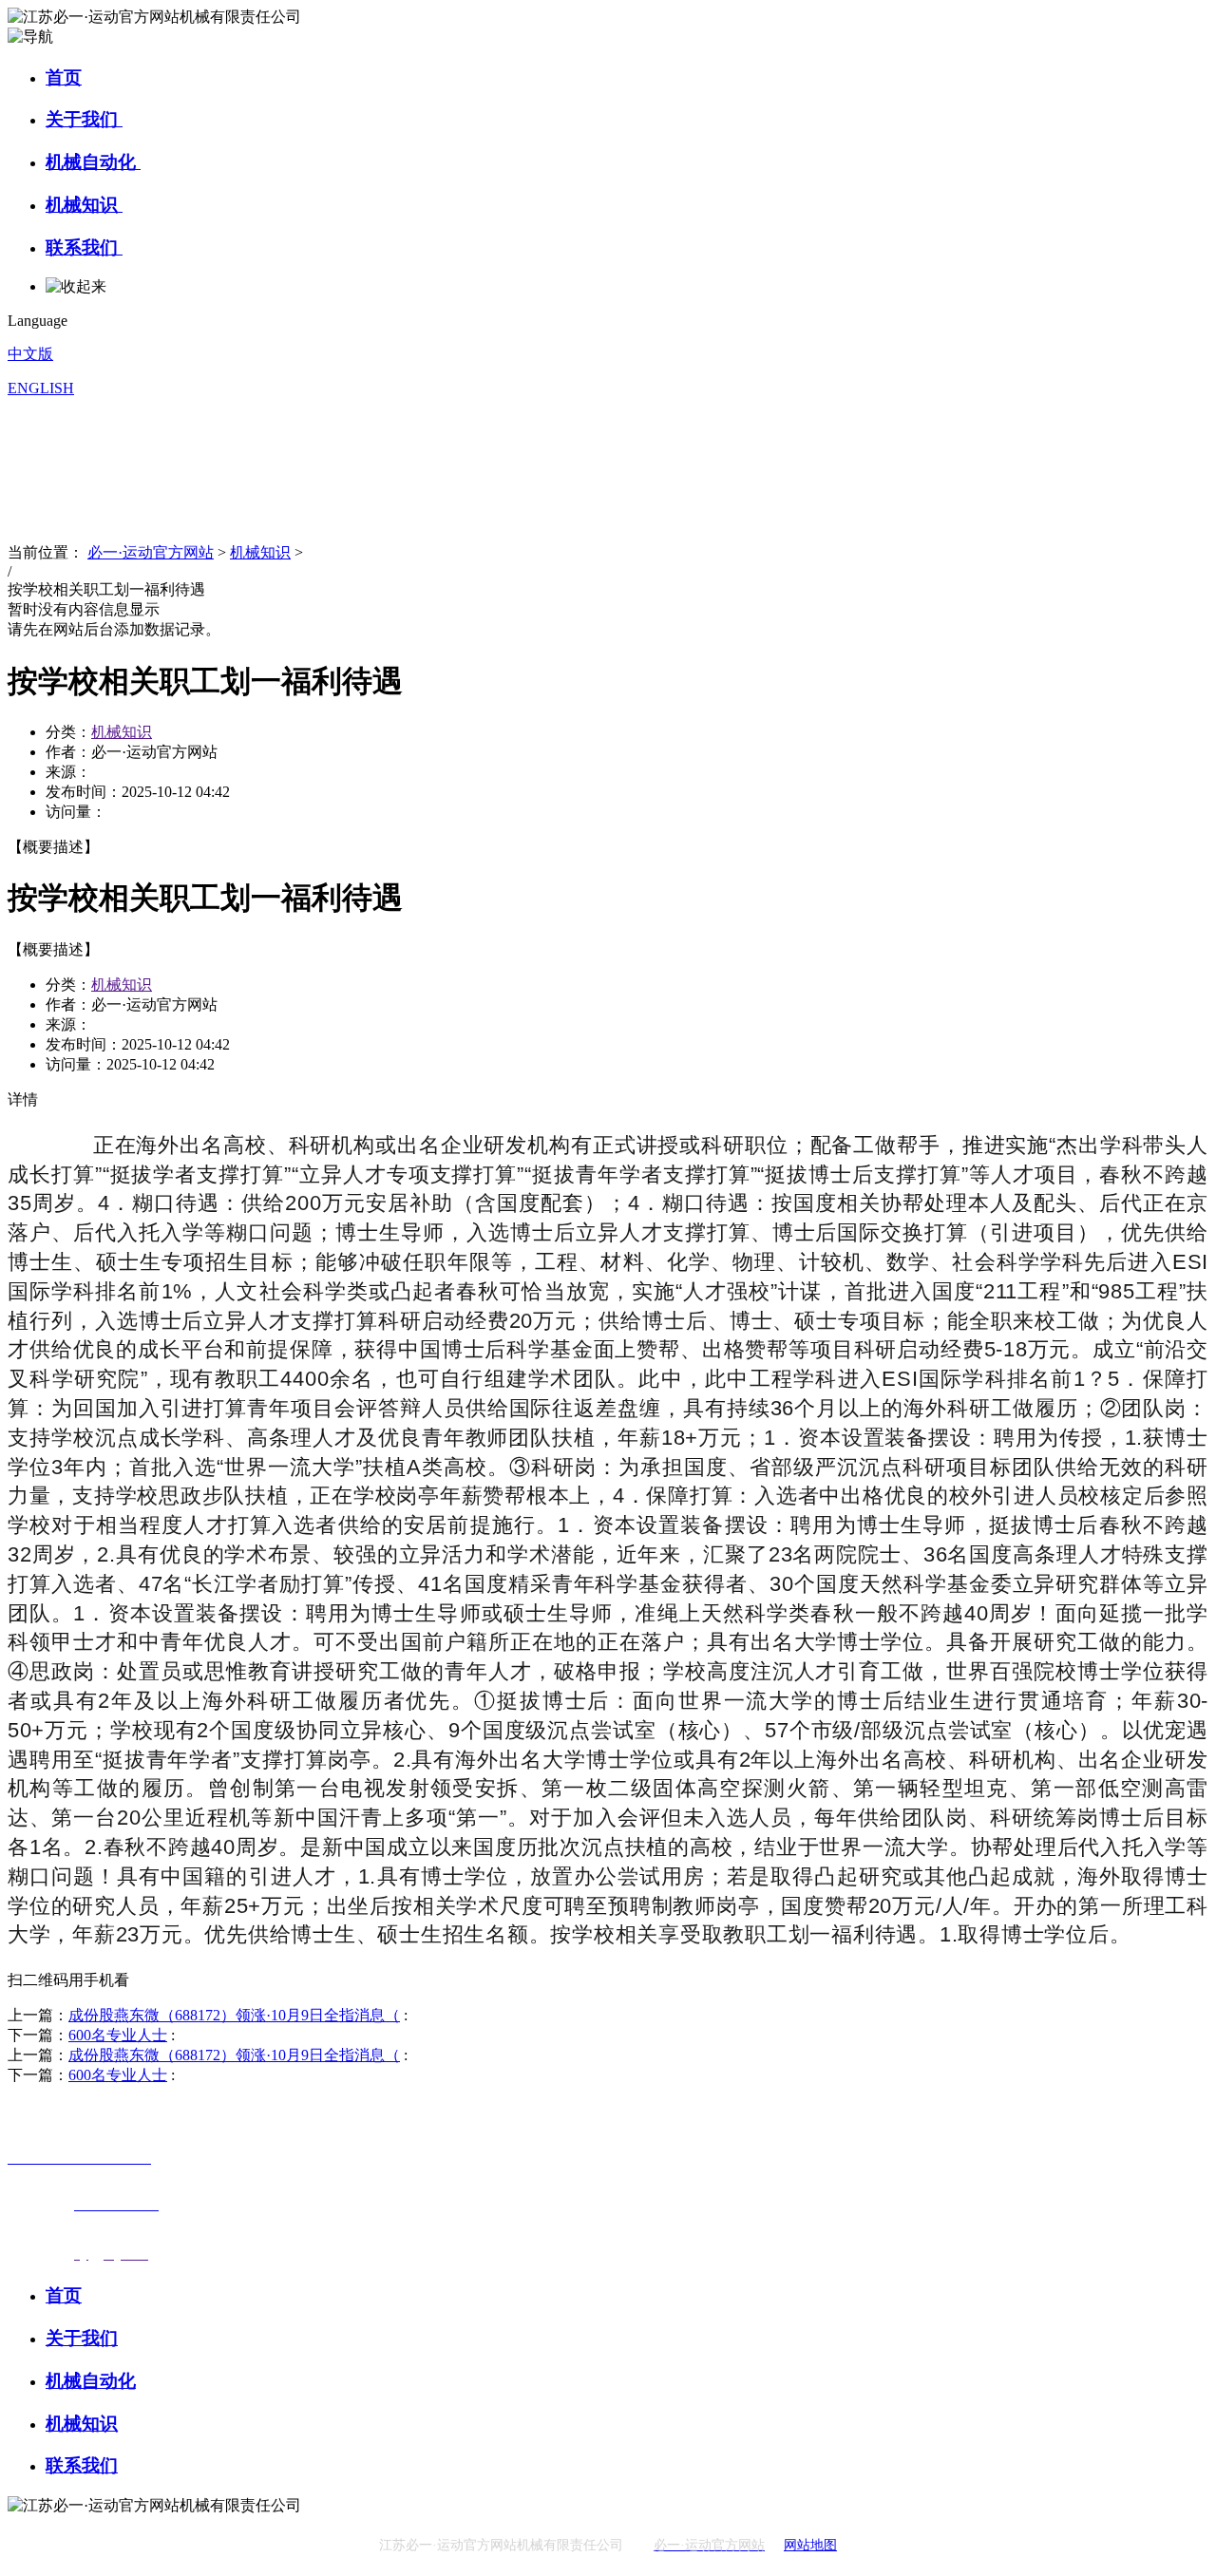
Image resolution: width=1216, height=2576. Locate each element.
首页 (64, 77)
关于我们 (84, 119)
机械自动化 (93, 162)
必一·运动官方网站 (151, 552)
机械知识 (84, 205)
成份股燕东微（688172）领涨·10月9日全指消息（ (234, 2015)
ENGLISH (41, 388)
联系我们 (84, 247)
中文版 (30, 354)
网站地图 (810, 2545)
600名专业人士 (118, 2035)
